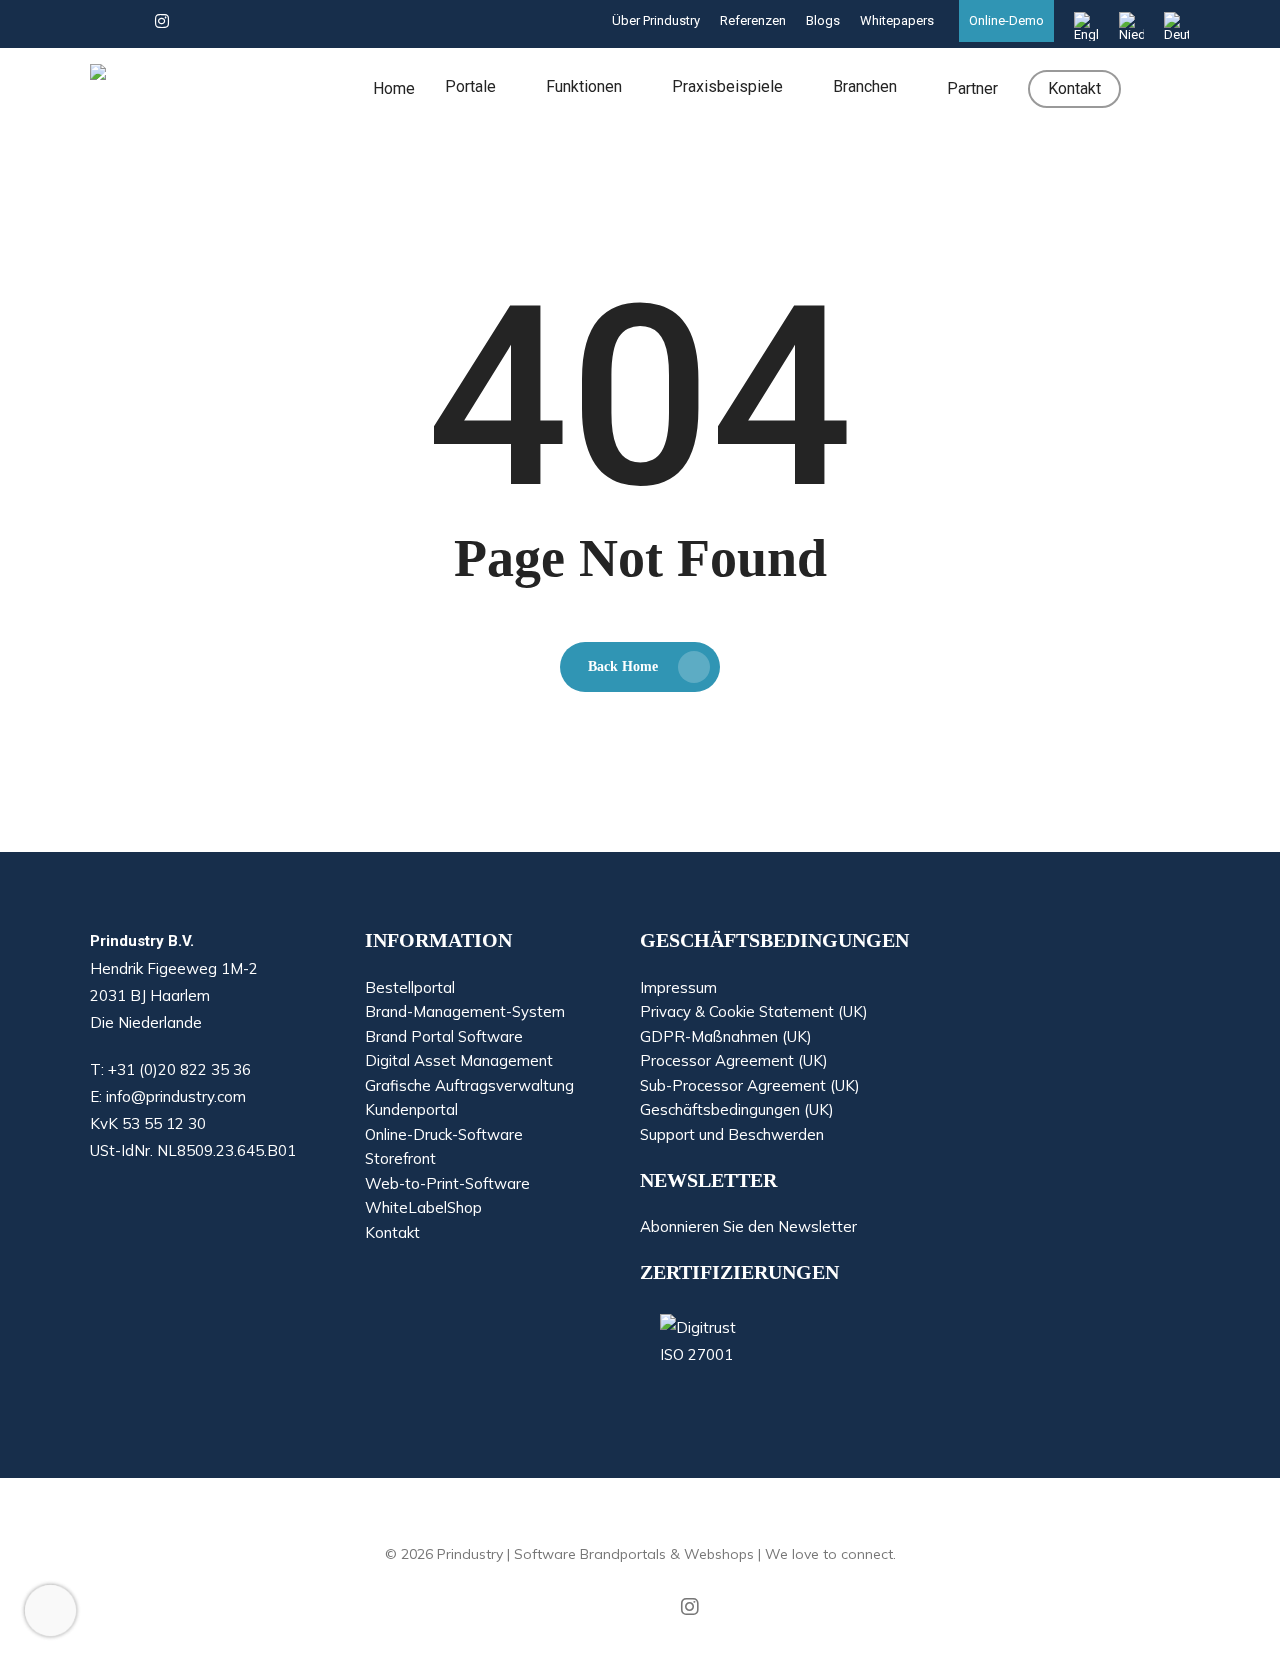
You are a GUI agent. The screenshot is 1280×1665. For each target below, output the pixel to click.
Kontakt (392, 1233)
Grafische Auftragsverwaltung (469, 1086)
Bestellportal (410, 988)
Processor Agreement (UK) (734, 1061)
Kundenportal (411, 1110)
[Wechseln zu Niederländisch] (1131, 26)
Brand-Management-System (465, 1012)
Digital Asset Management (459, 1061)
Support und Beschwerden (732, 1135)
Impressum (678, 988)
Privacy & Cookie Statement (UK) (754, 1012)
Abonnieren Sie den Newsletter (748, 1227)
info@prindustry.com (176, 1096)
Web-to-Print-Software (447, 1184)
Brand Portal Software (444, 1037)
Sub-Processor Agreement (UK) (750, 1086)
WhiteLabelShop (423, 1208)
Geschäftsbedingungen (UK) (737, 1110)
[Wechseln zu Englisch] (1086, 26)
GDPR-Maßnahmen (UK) (726, 1037)
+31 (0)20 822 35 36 (179, 1069)
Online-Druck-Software (444, 1135)
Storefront (400, 1159)
